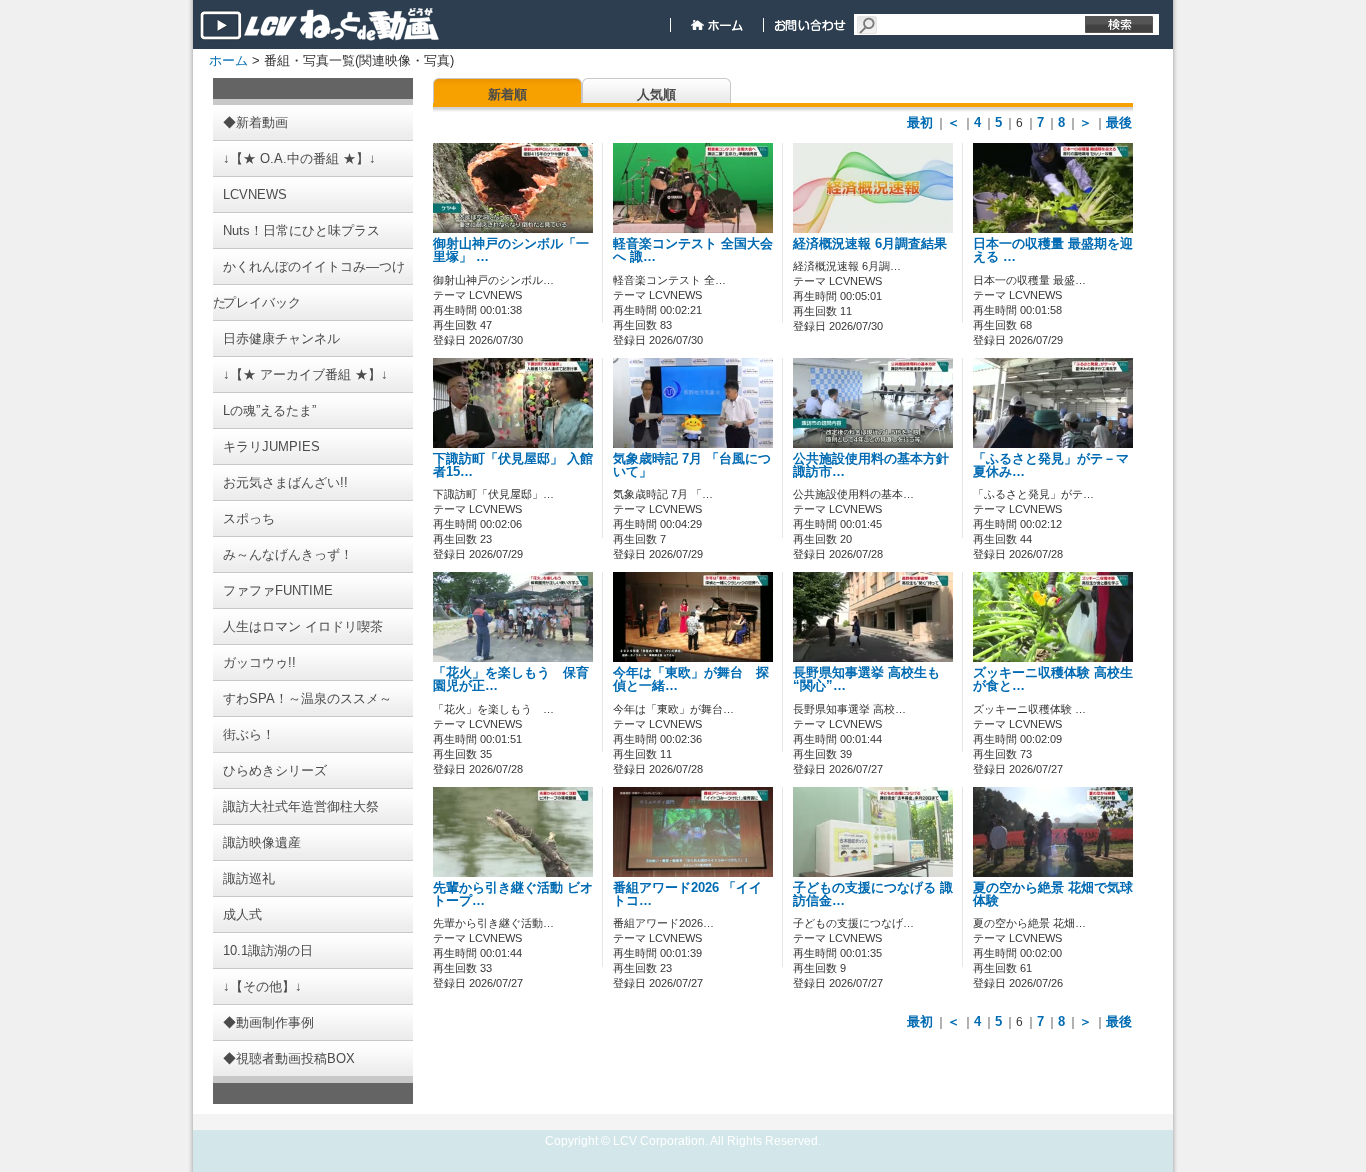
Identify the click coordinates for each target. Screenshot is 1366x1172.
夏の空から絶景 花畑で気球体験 (1053, 894)
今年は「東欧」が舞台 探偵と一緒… (691, 679)
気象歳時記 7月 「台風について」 (692, 465)
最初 (920, 122)
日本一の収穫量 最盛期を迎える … (1053, 250)
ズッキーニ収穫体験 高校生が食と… (1053, 679)
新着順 (507, 94)
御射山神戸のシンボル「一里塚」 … (511, 250)
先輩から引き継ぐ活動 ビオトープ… (513, 894)
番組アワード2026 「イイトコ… (687, 894)
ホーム (228, 60)
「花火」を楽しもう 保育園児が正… (511, 679)
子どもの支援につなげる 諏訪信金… (873, 894)
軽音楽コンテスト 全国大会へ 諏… (693, 250)
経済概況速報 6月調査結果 (870, 244)
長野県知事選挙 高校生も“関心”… (866, 679)
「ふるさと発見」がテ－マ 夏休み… (1057, 465)
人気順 (656, 94)
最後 (1119, 122)
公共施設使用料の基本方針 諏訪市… (877, 465)
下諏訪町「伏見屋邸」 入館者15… (513, 465)
